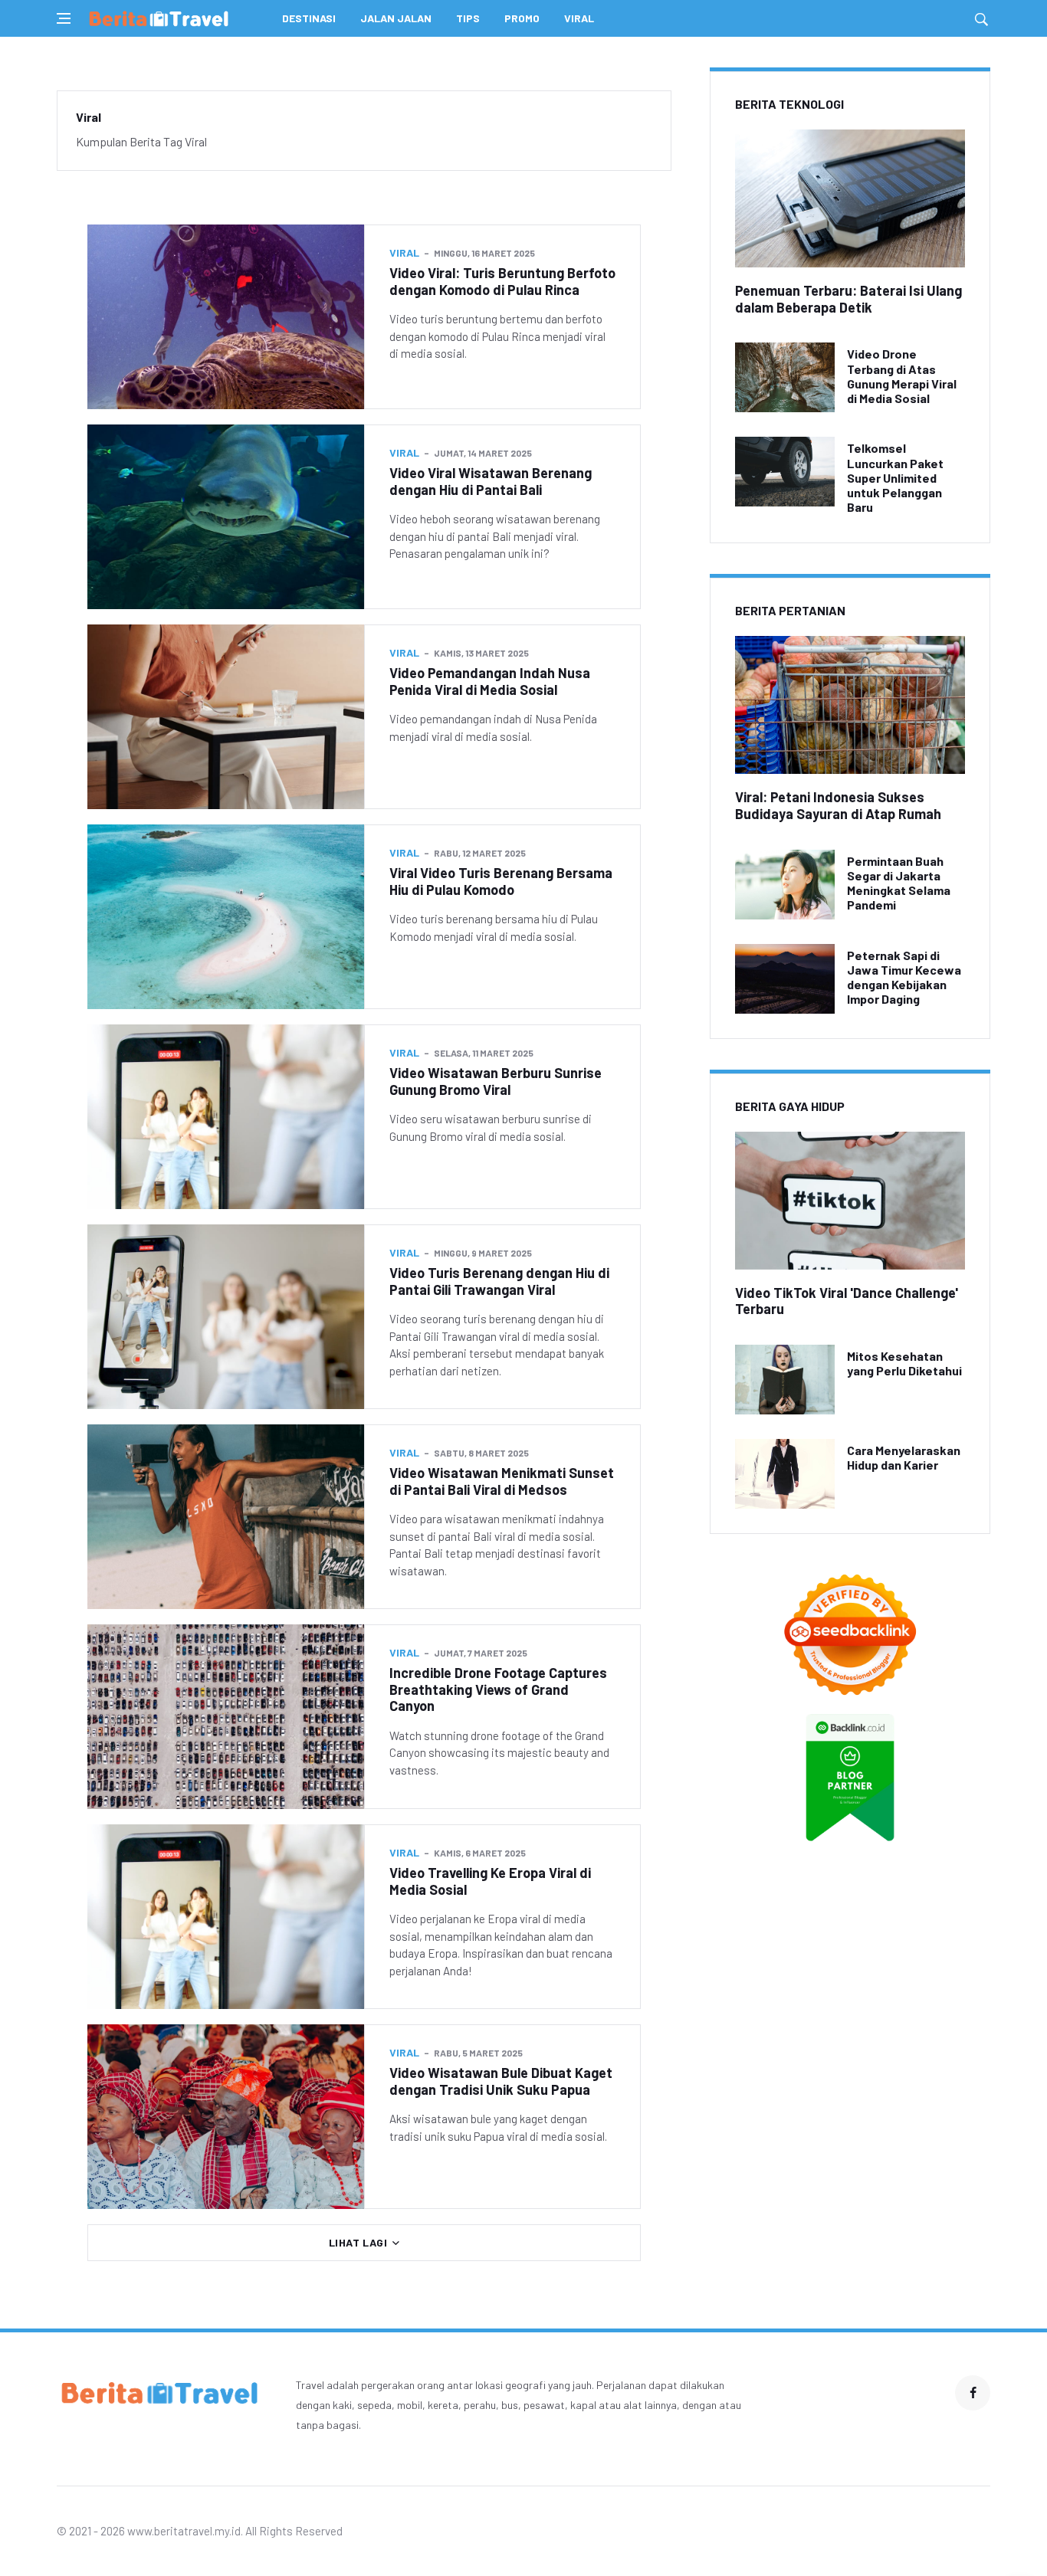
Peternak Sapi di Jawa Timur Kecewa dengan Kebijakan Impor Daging (904, 977)
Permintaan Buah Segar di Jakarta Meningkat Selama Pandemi (899, 883)
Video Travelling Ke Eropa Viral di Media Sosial (490, 1881)
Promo (522, 18)
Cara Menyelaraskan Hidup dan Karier (904, 1457)
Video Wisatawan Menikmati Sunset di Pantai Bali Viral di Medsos (502, 1481)
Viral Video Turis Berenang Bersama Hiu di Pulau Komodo (501, 881)
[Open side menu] (64, 18)
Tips (468, 18)
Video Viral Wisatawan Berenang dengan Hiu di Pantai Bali (491, 481)
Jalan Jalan (396, 18)
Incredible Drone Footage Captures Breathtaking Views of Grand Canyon (498, 1689)
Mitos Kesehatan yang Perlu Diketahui (904, 1363)
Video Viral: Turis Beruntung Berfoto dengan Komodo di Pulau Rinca (502, 281)
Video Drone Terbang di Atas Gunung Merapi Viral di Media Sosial (902, 376)
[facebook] (973, 2393)
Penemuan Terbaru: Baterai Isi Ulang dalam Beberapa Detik (848, 299)
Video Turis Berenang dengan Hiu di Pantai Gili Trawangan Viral (499, 1281)
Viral (579, 18)
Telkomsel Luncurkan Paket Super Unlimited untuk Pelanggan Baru (895, 477)
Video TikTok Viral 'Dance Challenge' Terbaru (847, 1301)
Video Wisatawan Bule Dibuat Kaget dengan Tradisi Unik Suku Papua (501, 2081)
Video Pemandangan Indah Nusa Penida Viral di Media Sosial (490, 681)
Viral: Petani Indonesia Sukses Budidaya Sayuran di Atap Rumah (838, 805)
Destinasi (309, 18)
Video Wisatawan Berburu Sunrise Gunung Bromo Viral (496, 1081)
